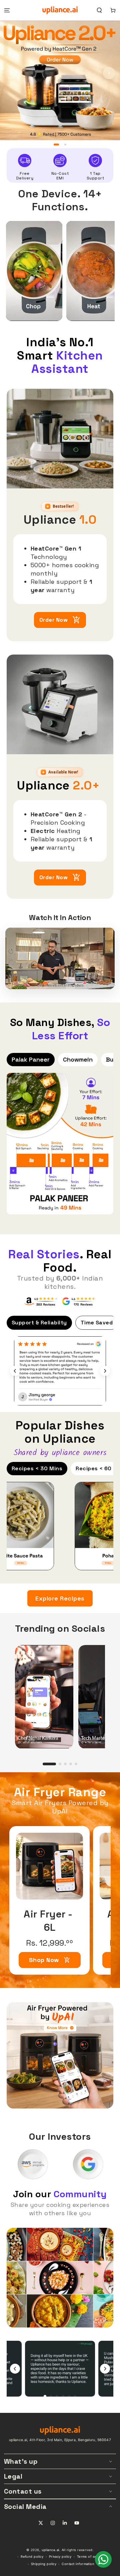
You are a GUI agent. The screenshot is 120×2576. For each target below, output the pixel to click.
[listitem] (34, 271)
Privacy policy (60, 2557)
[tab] (45, 2396)
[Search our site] (99, 10)
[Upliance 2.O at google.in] (78, 1301)
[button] (109, 73)
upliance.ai (50, 2550)
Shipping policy (44, 2564)
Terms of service (91, 2557)
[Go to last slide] (15, 1371)
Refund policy (32, 2557)
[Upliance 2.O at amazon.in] (42, 1301)
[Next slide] (105, 1371)
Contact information (78, 2564)
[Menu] (7, 10)
